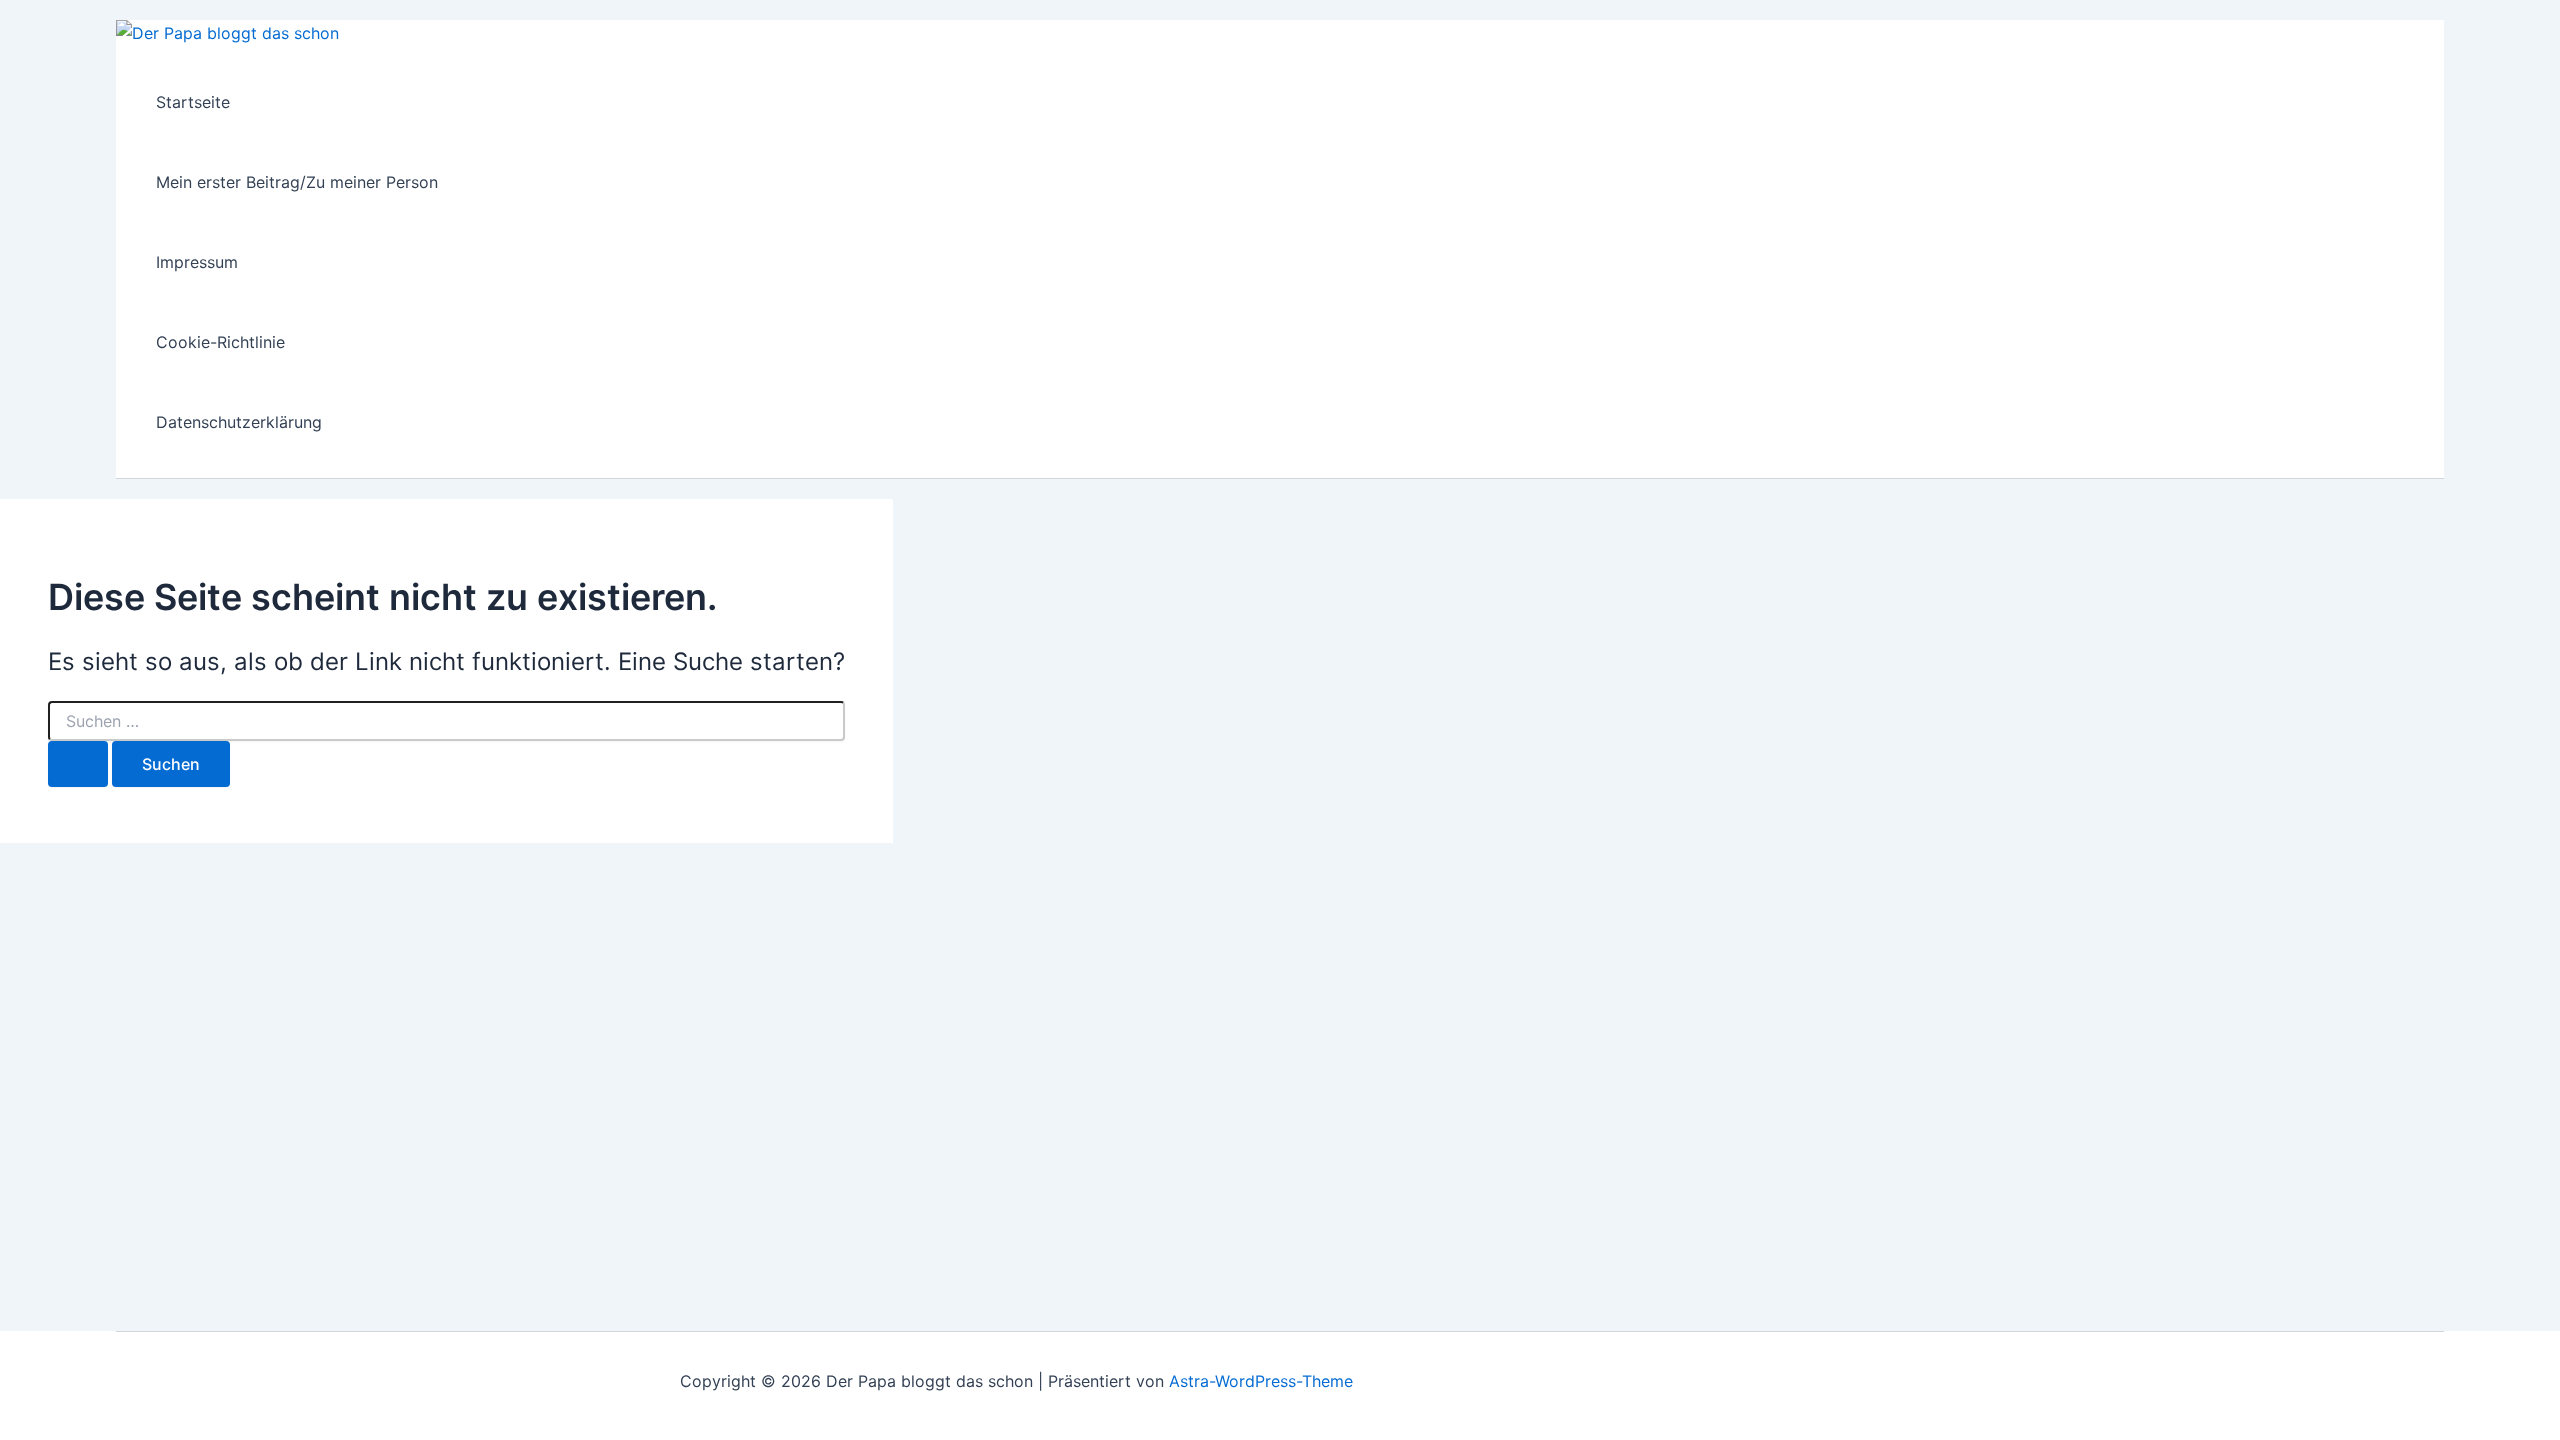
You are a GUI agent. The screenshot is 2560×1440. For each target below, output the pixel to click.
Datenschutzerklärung (239, 422)
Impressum (197, 262)
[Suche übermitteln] (78, 764)
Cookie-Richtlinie (220, 342)
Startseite (193, 102)
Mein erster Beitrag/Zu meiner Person (297, 182)
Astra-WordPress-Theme (1261, 1381)
